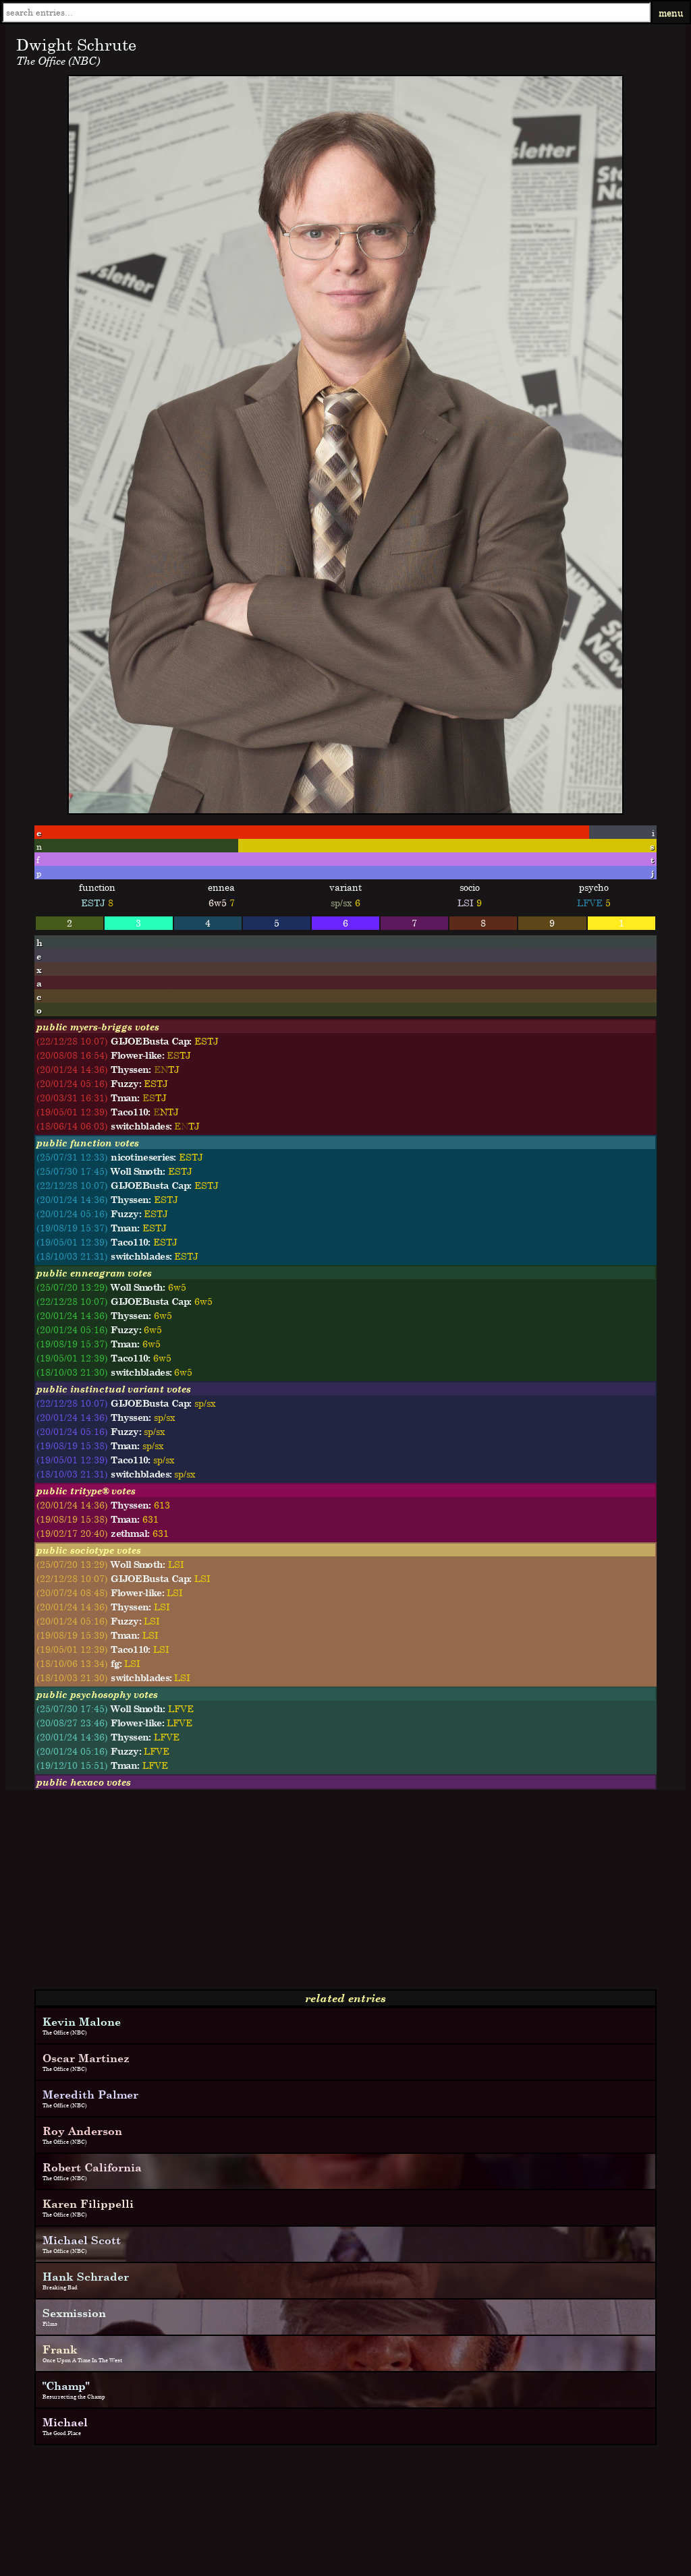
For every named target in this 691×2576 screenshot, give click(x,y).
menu (671, 12)
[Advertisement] (345, 1895)
